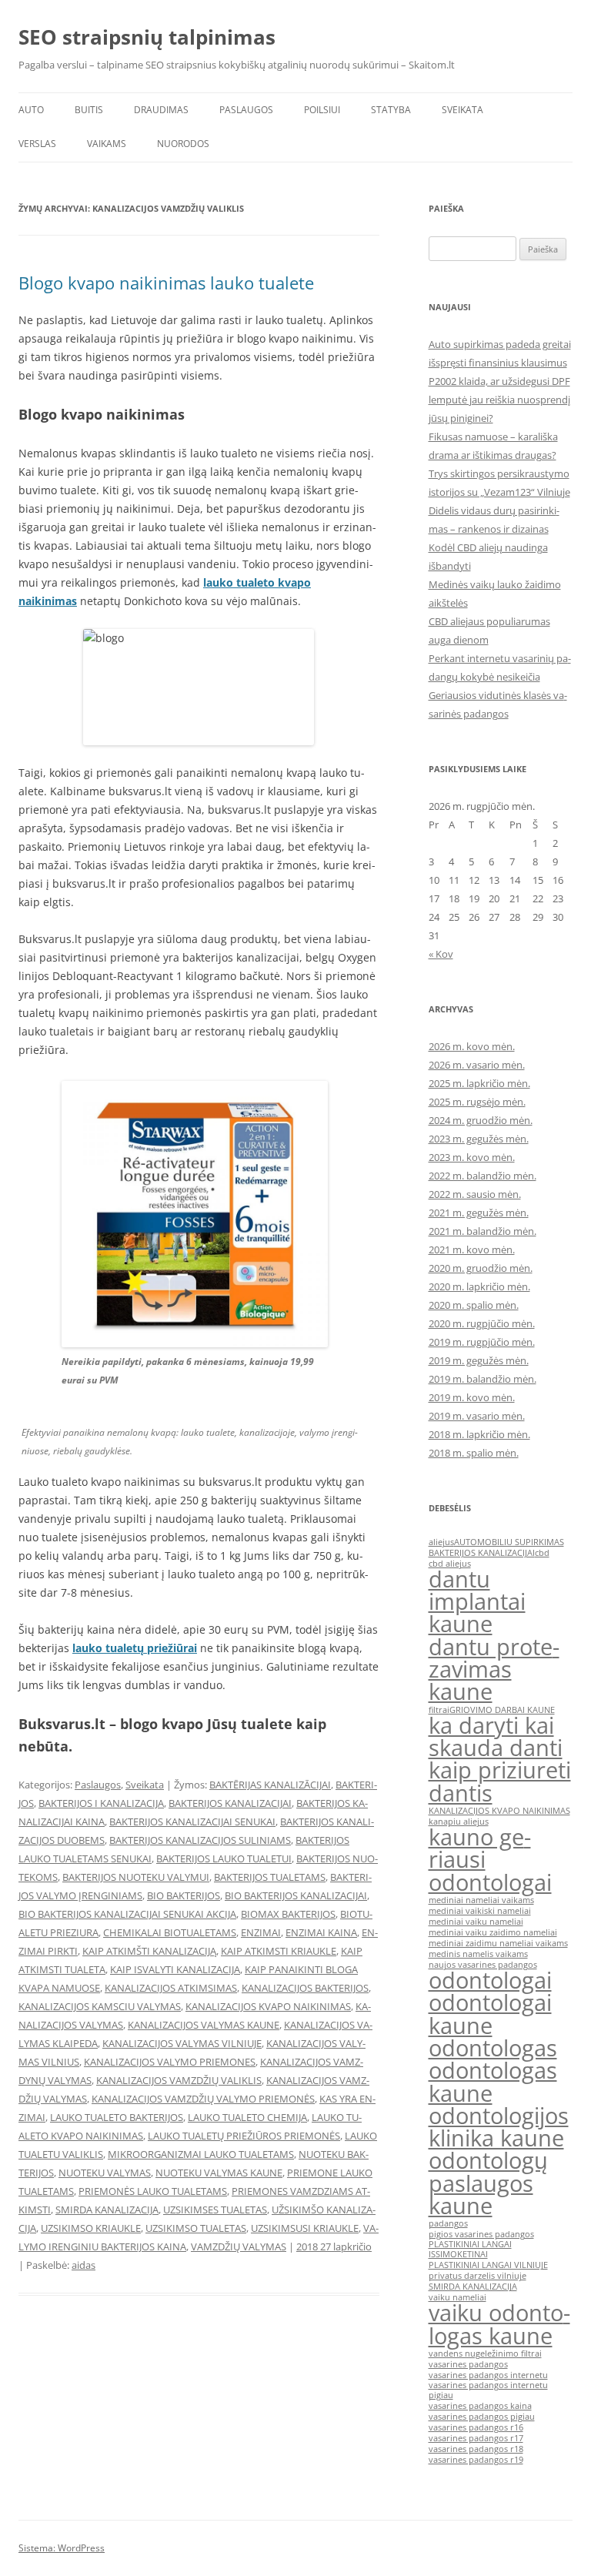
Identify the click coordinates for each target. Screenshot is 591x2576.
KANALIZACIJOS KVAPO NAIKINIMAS (268, 2006)
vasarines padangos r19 (476, 2460)
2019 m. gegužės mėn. (479, 1360)
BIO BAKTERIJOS (184, 1895)
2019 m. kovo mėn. (472, 1397)
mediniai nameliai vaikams (481, 1900)
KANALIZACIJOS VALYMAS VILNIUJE (182, 2043)
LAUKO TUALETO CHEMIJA (247, 2117)
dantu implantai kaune (477, 1602)
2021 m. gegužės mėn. (479, 1213)
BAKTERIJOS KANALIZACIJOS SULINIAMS (200, 1840)
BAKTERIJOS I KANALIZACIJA (101, 1803)
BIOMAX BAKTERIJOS (288, 1914)
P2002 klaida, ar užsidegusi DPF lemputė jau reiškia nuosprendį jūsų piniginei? (499, 400)
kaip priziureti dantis (500, 1781)
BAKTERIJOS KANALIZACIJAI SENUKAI (192, 1822)
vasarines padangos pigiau (482, 2417)
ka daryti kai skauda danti (496, 1736)
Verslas (37, 144)
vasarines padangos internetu (488, 2375)
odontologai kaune (490, 2014)
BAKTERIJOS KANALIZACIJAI (230, 1803)
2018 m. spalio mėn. (474, 1453)
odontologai (490, 1980)
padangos (448, 2223)
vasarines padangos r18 (476, 2449)
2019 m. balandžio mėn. (482, 1379)
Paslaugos (246, 110)
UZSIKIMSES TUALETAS (215, 2210)
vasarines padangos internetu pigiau (488, 2390)
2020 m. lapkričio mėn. (479, 1286)
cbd (542, 1553)
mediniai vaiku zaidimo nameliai (493, 1932)
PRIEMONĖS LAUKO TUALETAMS (153, 2191)
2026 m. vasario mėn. (477, 1065)
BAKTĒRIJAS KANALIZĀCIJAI (270, 1785)
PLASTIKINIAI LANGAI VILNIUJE (488, 2265)
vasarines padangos (468, 2364)
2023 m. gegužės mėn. (479, 1139)
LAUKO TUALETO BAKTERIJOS (117, 2117)
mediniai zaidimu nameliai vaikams (498, 1943)
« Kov (441, 954)
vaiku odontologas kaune (499, 2324)
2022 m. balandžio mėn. (482, 1176)
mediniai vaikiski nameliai (480, 1911)
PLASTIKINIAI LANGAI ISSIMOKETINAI (470, 2249)
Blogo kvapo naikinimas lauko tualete (166, 283)
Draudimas (161, 110)
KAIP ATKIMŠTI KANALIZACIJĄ (149, 1951)
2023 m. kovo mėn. (472, 1157)
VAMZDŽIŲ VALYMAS (239, 2246)
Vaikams (107, 144)
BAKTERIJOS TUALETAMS (270, 1877)
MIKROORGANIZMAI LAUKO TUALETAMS (201, 2154)
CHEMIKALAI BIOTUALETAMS (170, 1932)
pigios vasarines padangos (481, 2234)
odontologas (493, 2048)
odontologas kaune (493, 2081)
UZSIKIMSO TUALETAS (196, 2228)
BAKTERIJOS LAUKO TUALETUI (224, 1858)
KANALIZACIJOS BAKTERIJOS (305, 1988)
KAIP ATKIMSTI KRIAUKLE (279, 1951)
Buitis (89, 110)
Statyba (391, 110)
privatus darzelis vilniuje (477, 2276)
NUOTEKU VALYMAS (105, 2173)
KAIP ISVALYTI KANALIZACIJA (175, 1969)
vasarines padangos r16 (476, 2427)
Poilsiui (322, 110)
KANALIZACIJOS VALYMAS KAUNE (204, 2025)
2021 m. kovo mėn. (472, 1250)
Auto (31, 110)
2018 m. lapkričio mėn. (479, 1434)
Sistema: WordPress (62, 2548)
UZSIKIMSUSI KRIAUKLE (305, 2228)
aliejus (441, 1542)
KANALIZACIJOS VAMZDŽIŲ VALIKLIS (179, 2080)
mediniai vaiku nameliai (476, 1922)
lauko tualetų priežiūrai (135, 1648)
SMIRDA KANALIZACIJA (107, 2210)
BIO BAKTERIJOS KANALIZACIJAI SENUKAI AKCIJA (127, 1914)
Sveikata (462, 110)
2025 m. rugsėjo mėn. (477, 1102)
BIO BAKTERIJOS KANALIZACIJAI (296, 1895)
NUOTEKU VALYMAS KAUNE (219, 2173)
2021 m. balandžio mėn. (482, 1231)
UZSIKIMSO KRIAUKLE (91, 2228)
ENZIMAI (261, 1932)
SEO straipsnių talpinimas (147, 37)
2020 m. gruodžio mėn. (481, 1268)
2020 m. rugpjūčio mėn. (482, 1323)
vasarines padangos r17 (476, 2438)
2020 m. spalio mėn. (474, 1305)
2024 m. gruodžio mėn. (481, 1120)
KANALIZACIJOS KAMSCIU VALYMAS (100, 2006)
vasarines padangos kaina (480, 2406)
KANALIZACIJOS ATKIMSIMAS (171, 1988)
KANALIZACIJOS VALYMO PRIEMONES (170, 2062)
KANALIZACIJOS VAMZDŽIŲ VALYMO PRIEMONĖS (203, 2099)
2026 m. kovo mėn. (472, 1046)
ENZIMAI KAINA (321, 1932)
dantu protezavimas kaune (494, 1669)
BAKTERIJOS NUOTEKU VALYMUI (136, 1877)
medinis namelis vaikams (478, 1954)
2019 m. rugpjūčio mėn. (482, 1342)
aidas (83, 2265)
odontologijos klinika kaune (499, 2127)
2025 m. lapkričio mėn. (479, 1083)
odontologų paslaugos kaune (488, 2183)
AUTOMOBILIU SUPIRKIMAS (509, 1542)
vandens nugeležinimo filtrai (485, 2354)
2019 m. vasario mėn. (477, 1416)
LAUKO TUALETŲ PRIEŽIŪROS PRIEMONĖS (244, 2136)
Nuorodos (183, 144)
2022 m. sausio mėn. (475, 1194)
